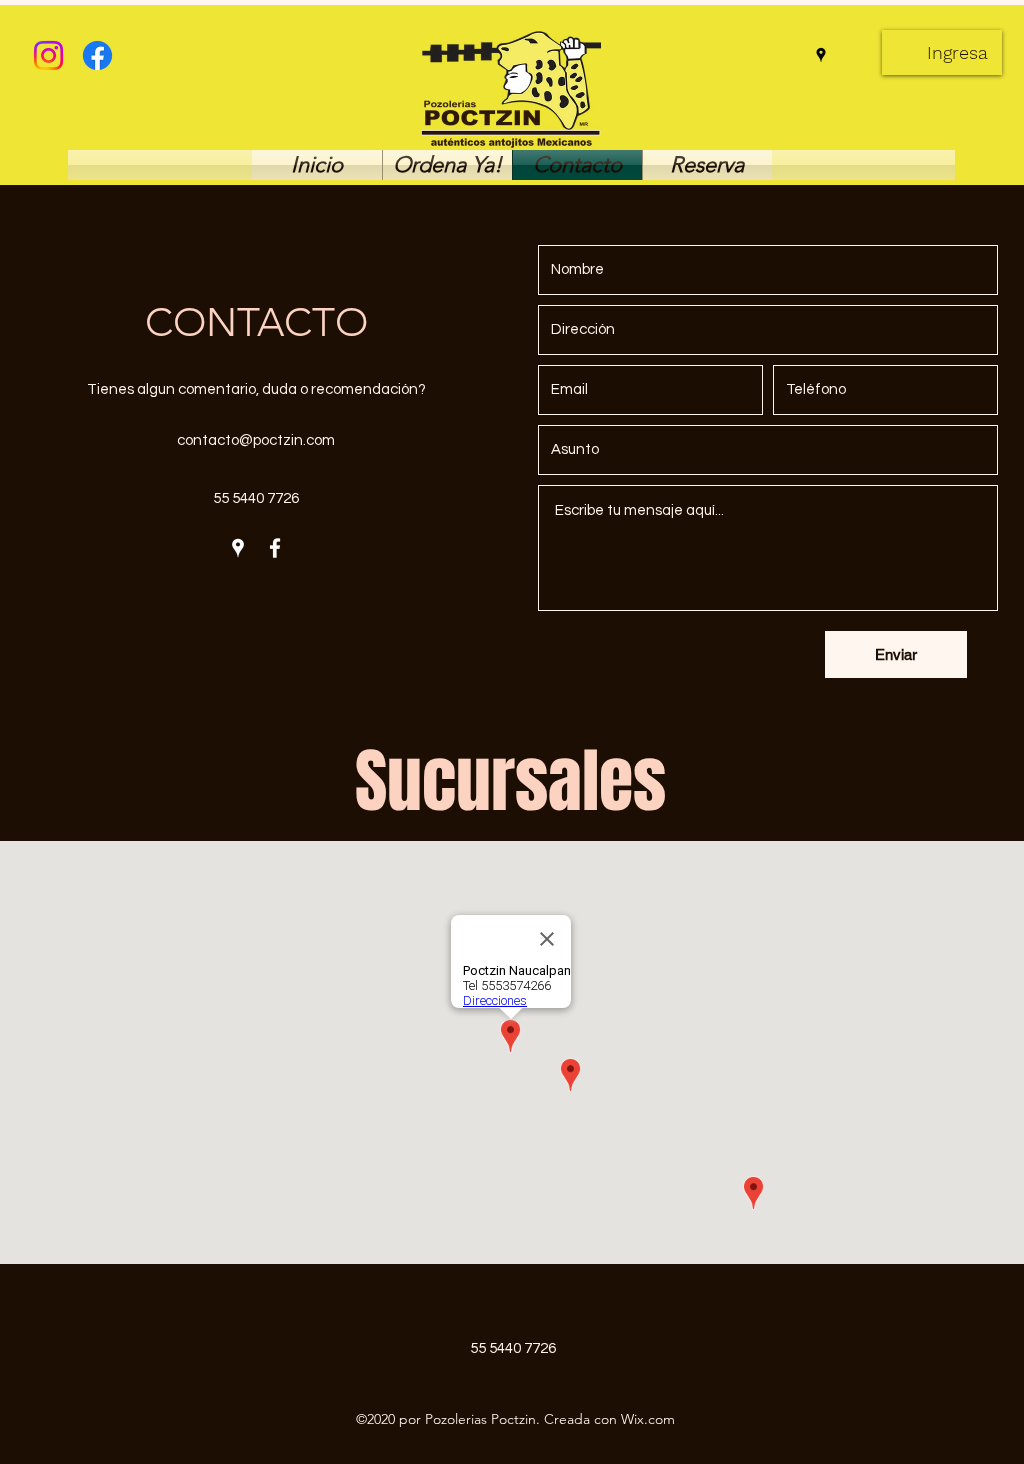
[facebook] (275, 548)
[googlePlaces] (821, 55)
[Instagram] (48, 55)
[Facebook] (97, 55)
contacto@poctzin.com (256, 440)
